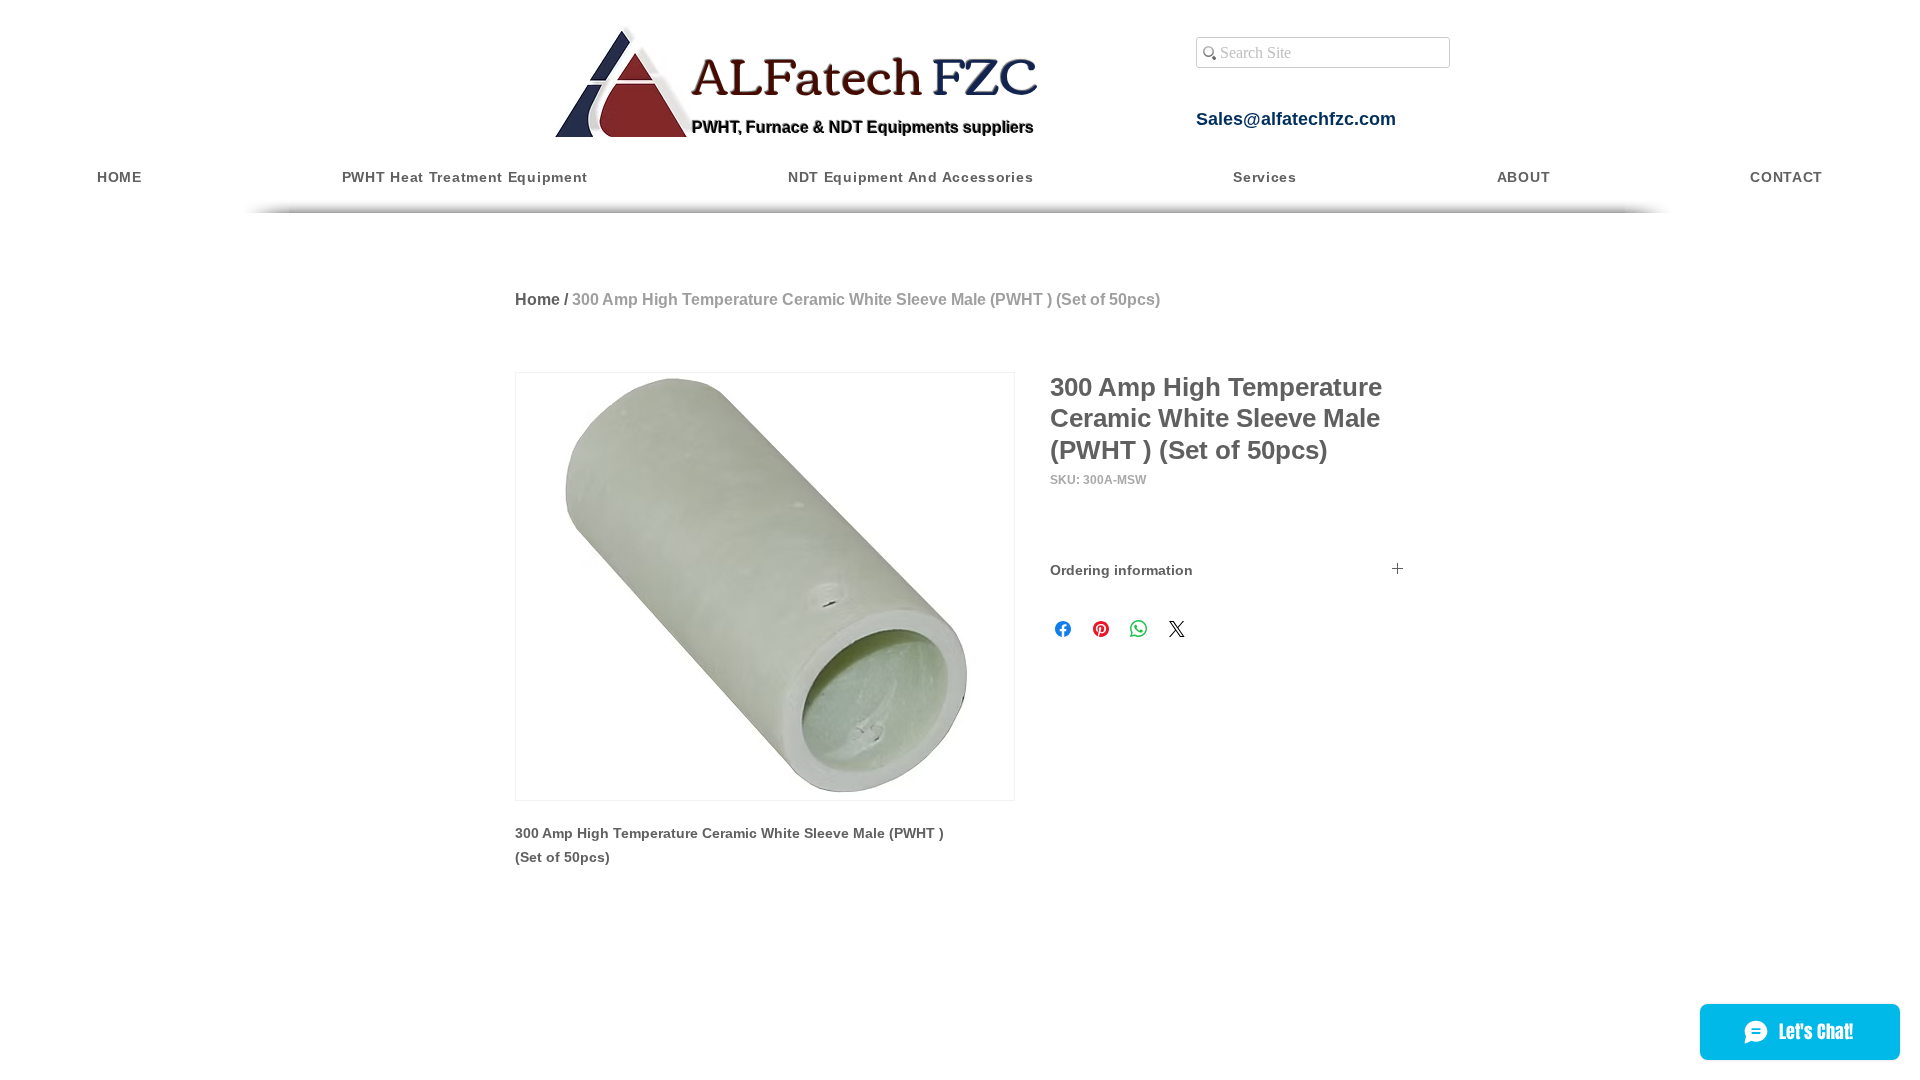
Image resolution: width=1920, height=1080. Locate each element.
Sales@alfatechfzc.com (1296, 119)
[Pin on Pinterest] (1101, 629)
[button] (465, 177)
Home (537, 299)
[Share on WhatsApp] (1139, 629)
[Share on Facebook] (1063, 629)
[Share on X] (1177, 629)
